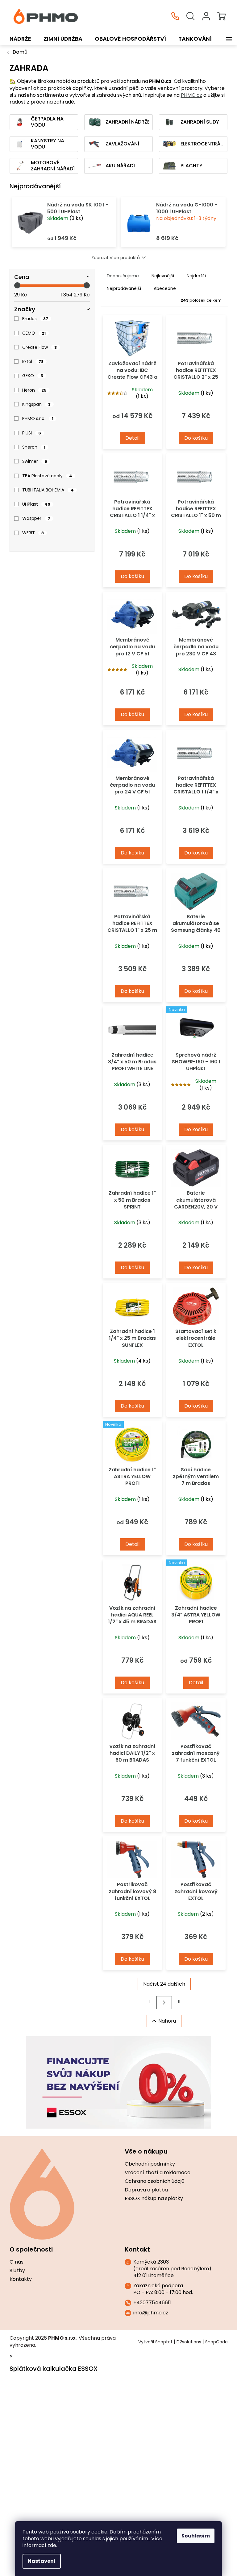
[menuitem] (20, 39)
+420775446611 (152, 2303)
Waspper (36, 518)
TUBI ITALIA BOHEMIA (48, 490)
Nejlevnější (163, 276)
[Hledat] (191, 16)
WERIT (33, 533)
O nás (17, 2262)
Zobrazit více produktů (116, 258)
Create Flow (39, 347)
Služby (17, 2271)
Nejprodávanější (124, 288)
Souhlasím (196, 2536)
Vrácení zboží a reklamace (158, 2173)
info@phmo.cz (151, 2313)
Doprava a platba (146, 2190)
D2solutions (189, 2342)
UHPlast (36, 504)
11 (179, 2002)
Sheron (34, 447)
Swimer (35, 461)
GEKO (33, 376)
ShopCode (216, 2342)
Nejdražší (196, 276)
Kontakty (21, 2279)
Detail (132, 438)
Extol (33, 361)
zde (52, 2545)
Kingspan (36, 404)
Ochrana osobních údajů (154, 2181)
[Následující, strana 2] (164, 2002)
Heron (34, 390)
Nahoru (167, 2021)
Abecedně (165, 288)
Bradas (35, 319)
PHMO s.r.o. (38, 418)
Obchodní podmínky (150, 2164)
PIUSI (32, 433)
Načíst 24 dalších (164, 1984)
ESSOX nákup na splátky (154, 2199)
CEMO (34, 333)
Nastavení (42, 2561)
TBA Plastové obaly (47, 476)
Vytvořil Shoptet (155, 2342)
